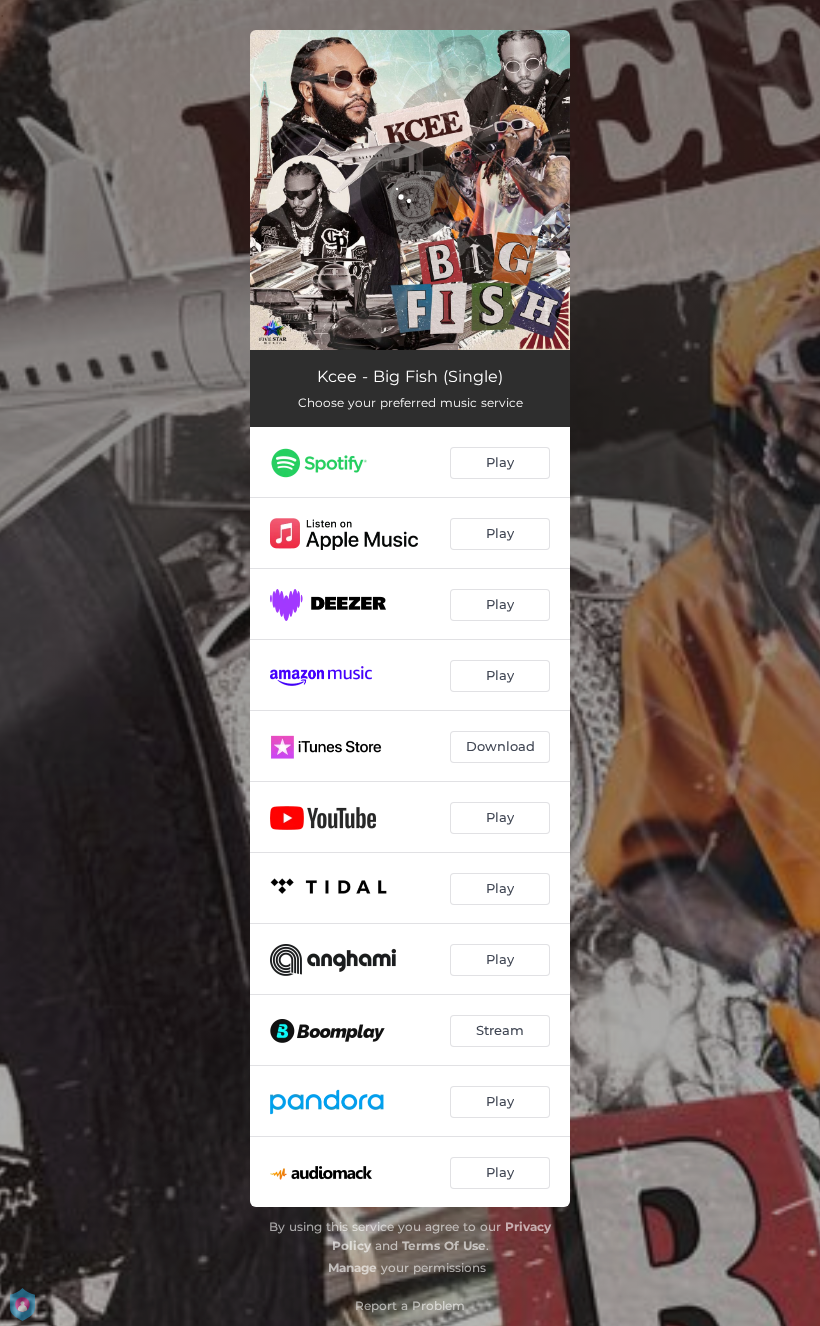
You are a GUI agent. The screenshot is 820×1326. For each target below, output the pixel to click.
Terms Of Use (444, 1245)
